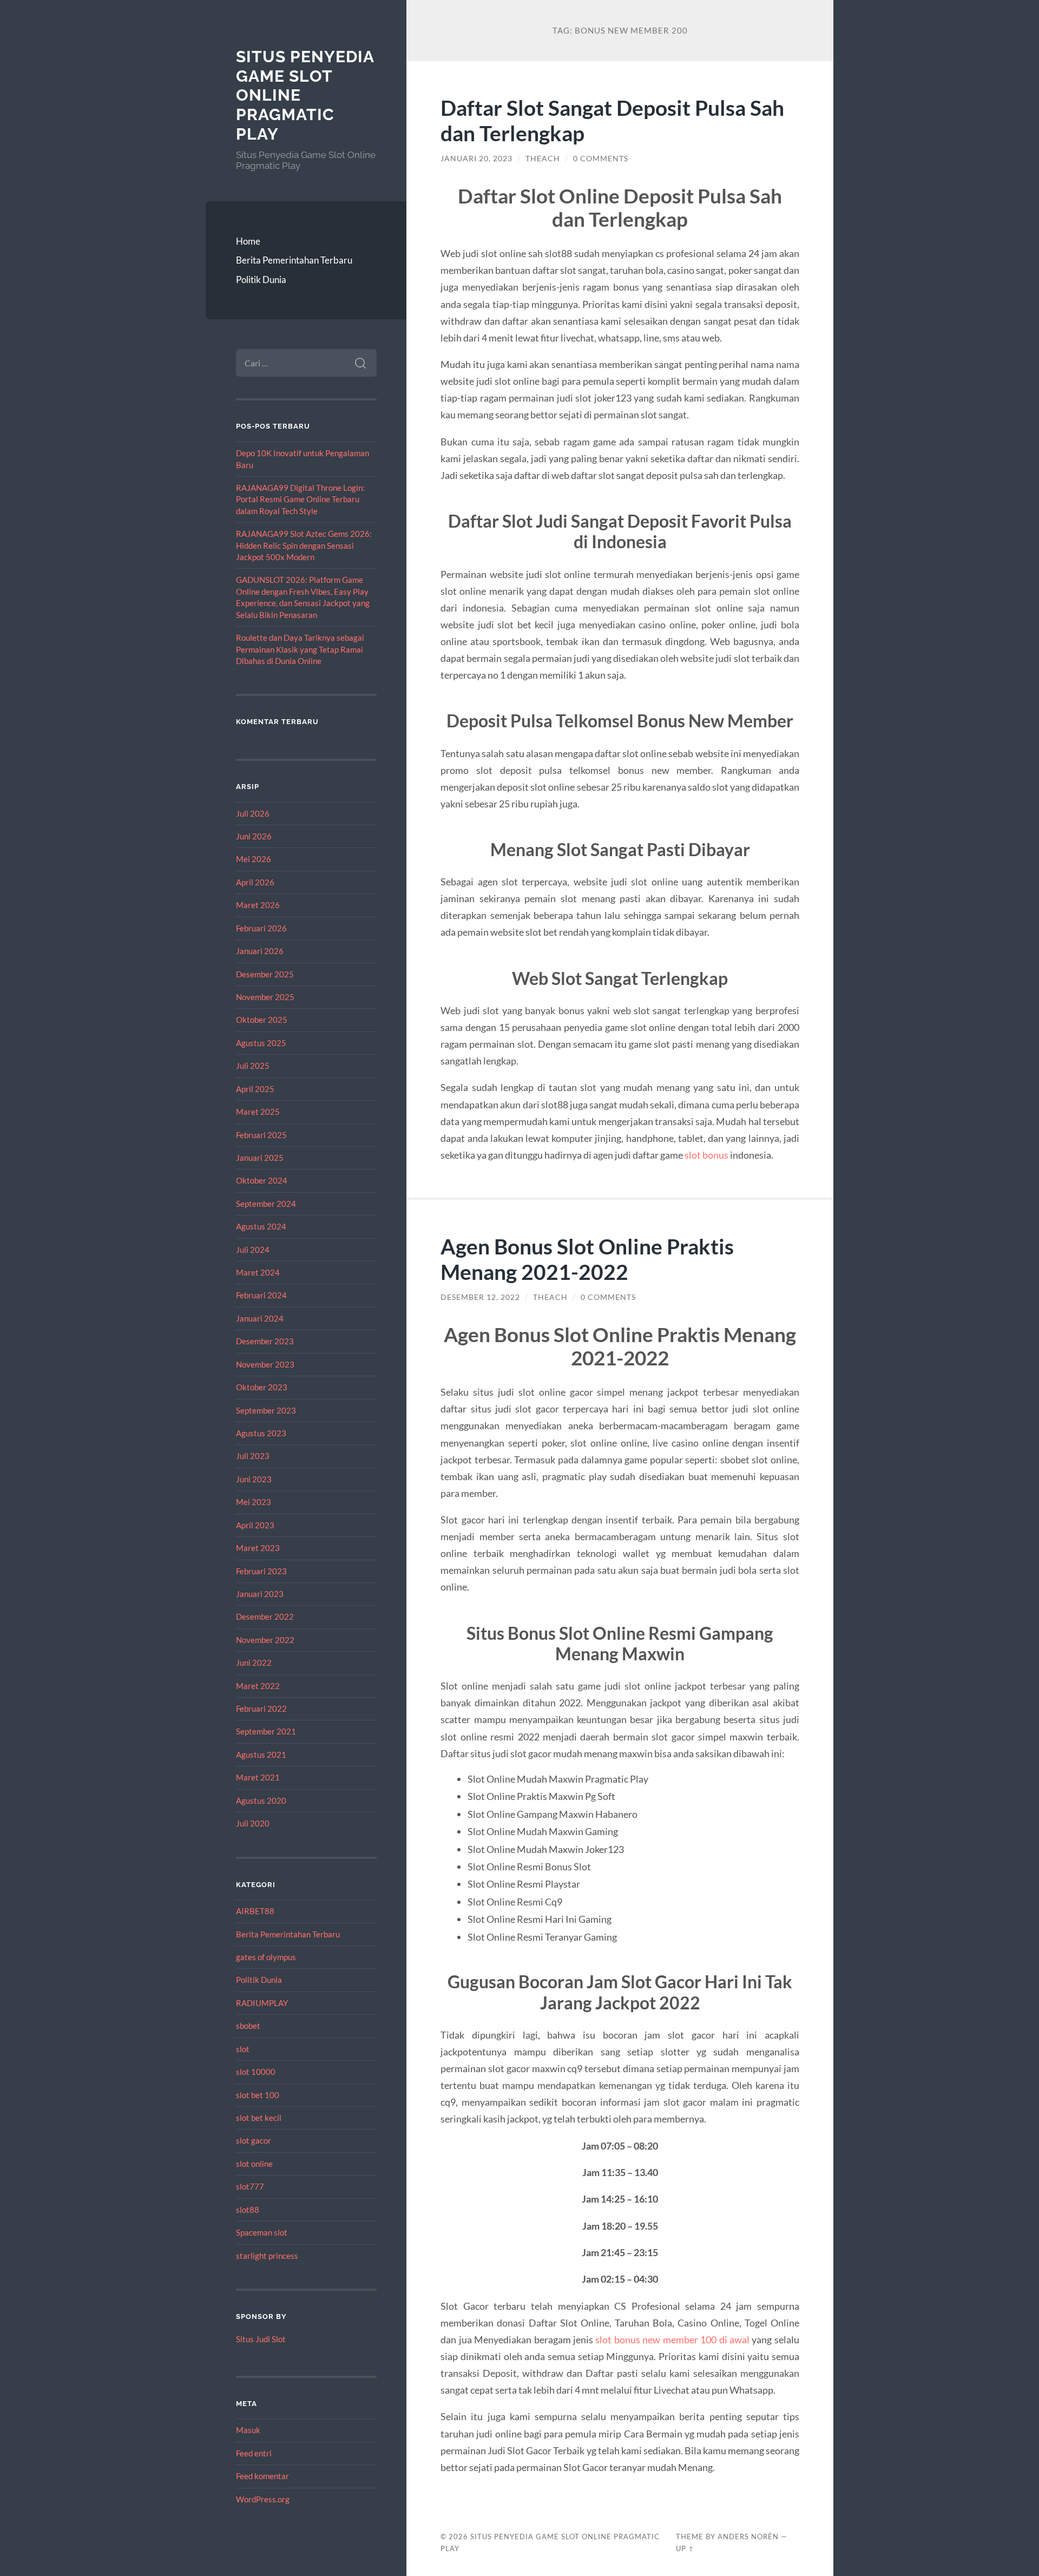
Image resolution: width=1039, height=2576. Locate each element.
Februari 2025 (261, 1135)
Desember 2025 (265, 974)
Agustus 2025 (261, 1043)
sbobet (248, 2026)
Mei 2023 (254, 1502)
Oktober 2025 (262, 1020)
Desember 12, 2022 (480, 1297)
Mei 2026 (254, 859)
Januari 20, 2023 (476, 159)
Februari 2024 (261, 1295)
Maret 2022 (258, 1686)
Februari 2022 (261, 1708)
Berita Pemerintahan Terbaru (294, 260)
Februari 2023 (261, 1571)
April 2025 (255, 1089)
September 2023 (266, 1410)
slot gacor (254, 2140)
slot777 (250, 2186)
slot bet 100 (258, 2095)
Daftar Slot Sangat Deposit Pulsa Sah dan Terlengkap (612, 120)
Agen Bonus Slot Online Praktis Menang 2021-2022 (587, 1259)
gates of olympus (266, 1957)
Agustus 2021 (261, 1754)
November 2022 (265, 1640)
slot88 (248, 2210)
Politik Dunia (261, 280)
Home (248, 241)
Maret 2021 (258, 1777)
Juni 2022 (254, 1662)
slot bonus (706, 1155)
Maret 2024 (258, 1272)
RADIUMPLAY (262, 2003)
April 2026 (255, 882)
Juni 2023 (254, 1479)
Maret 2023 (258, 1548)
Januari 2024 (260, 1318)
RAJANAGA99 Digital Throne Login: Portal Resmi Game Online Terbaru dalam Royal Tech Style (300, 499)
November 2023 (265, 1364)
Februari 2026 (261, 928)
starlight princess (267, 2256)
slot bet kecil (259, 2118)
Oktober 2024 (262, 1180)
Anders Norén (748, 2536)
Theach (543, 159)
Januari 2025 (260, 1158)
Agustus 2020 (261, 1800)
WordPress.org (263, 2499)
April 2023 (255, 1525)
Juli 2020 (253, 1823)
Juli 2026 (253, 813)
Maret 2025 (258, 1112)
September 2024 (266, 1204)
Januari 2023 (260, 1594)
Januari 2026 (260, 951)
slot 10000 (256, 2072)
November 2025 (265, 997)
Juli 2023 (253, 1456)
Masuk (248, 2430)
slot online (254, 2164)
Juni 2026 (254, 836)
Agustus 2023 (261, 1433)
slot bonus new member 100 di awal (672, 2340)
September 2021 (266, 1731)
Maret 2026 (258, 905)
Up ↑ (685, 2548)
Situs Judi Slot (261, 2339)
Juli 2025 (253, 1066)
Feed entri (254, 2453)
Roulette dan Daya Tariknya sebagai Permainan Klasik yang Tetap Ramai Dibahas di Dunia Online (300, 649)
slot (243, 2049)
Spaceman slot (262, 2232)
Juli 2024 (253, 1250)
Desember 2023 (265, 1341)
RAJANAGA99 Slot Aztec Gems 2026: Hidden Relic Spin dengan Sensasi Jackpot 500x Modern (304, 545)
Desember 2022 (265, 1616)
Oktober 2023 (262, 1387)
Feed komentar (262, 2476)
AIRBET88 (255, 1911)
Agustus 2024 (261, 1226)
